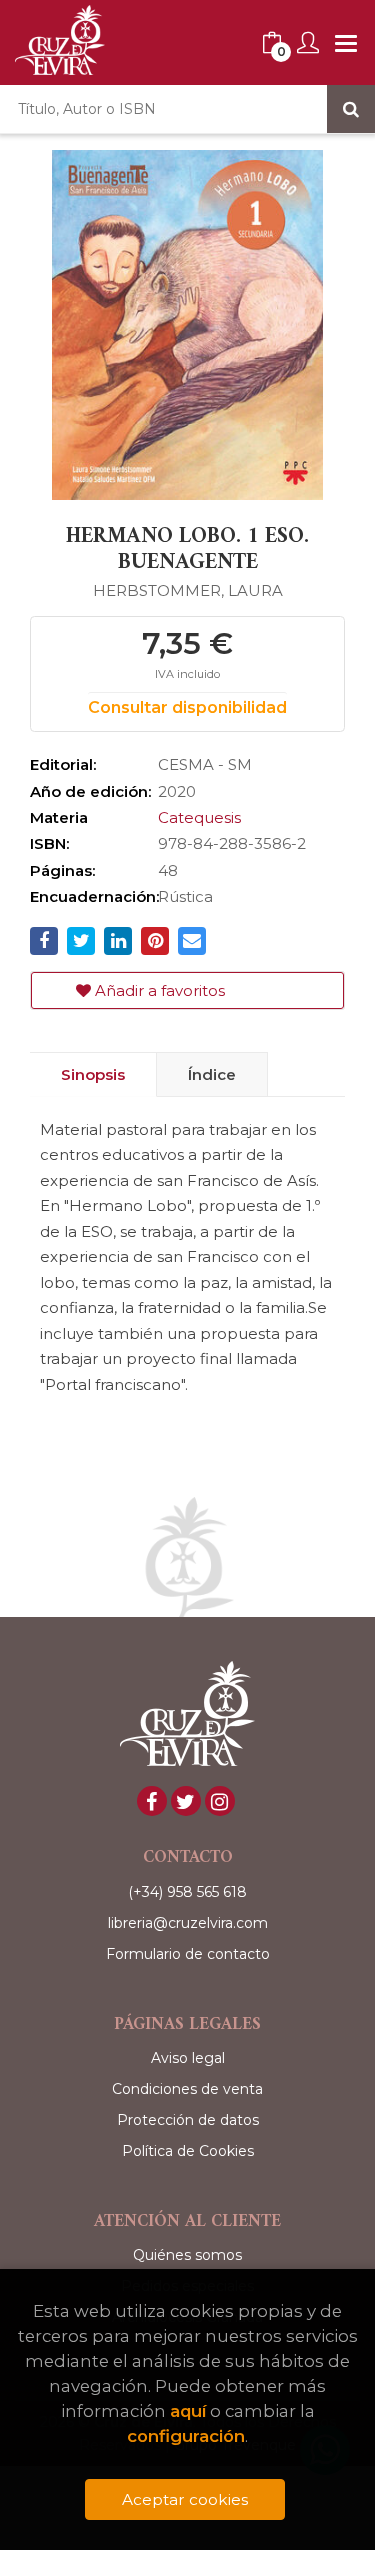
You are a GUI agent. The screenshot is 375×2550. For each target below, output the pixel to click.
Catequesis (199, 817)
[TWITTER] (186, 1801)
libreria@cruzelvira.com (188, 1923)
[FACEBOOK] (152, 1801)
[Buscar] (351, 109)
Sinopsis (93, 1074)
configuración (186, 2436)
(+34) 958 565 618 (187, 1892)
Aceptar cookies (185, 2499)
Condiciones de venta (187, 2089)
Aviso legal (188, 2058)
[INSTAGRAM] (220, 1801)
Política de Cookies (188, 2151)
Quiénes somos (187, 2255)
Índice (212, 1074)
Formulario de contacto (188, 1954)
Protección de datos (188, 2120)
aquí (188, 2411)
